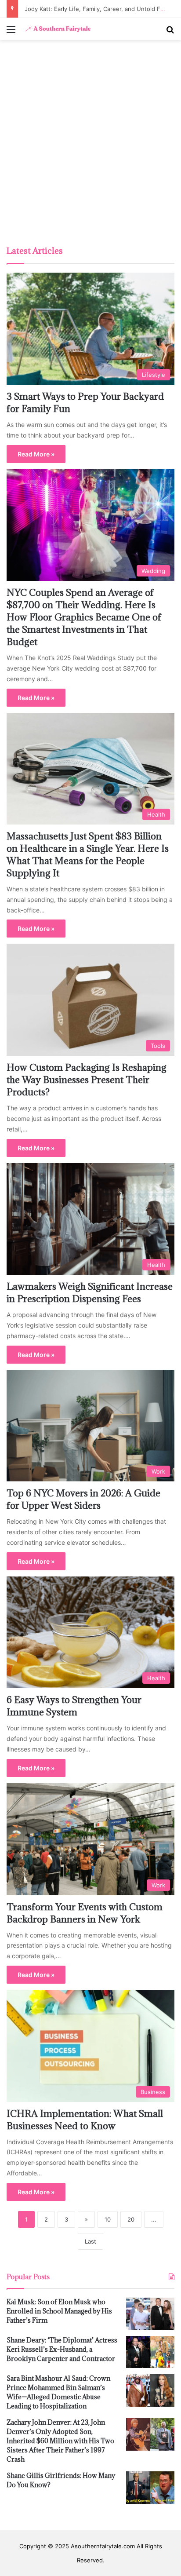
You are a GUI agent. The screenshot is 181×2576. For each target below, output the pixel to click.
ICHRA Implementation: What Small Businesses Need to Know (85, 2120)
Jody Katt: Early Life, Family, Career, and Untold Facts (96, 9)
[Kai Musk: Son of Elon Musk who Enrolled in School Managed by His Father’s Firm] (150, 2314)
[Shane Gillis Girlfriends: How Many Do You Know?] (150, 2487)
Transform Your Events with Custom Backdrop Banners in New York (85, 1913)
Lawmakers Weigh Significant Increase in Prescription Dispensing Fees (90, 1293)
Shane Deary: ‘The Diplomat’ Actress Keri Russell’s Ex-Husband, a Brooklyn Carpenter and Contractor (62, 2349)
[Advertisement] (90, 144)
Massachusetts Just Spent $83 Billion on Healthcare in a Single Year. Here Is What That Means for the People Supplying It (88, 855)
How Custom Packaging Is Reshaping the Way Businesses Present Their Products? (87, 1080)
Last (90, 2241)
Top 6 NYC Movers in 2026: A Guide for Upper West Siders (83, 1499)
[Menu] (11, 32)
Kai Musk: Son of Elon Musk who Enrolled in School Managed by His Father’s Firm (59, 2311)
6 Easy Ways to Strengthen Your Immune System (74, 1706)
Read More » (36, 454)
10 (108, 2219)
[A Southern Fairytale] (57, 29)
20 (131, 2219)
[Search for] (170, 32)
